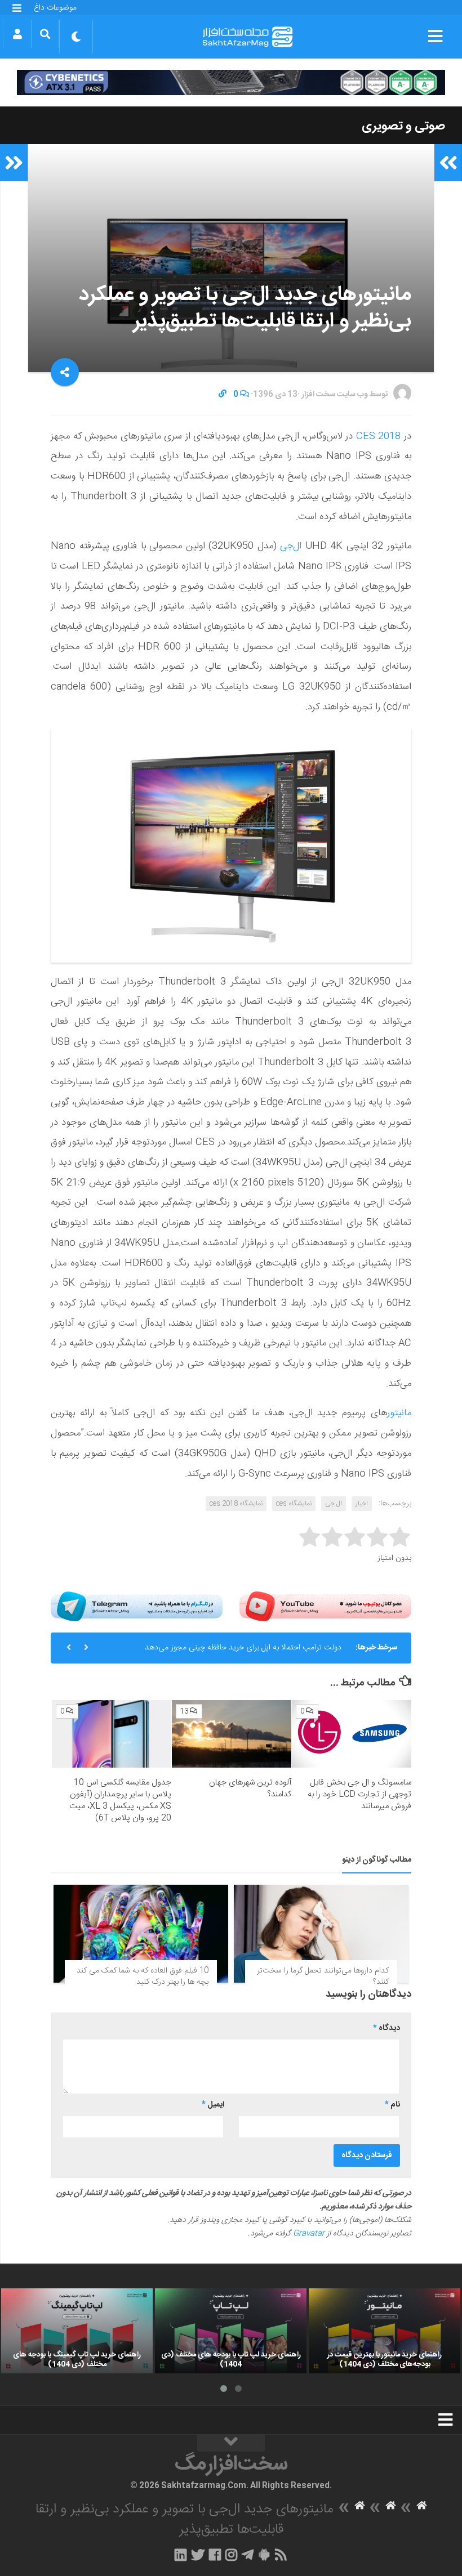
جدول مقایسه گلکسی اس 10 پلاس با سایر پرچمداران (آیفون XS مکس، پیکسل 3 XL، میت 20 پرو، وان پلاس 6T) (120, 1800)
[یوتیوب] (325, 1606)
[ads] (231, 82)
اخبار (362, 1504)
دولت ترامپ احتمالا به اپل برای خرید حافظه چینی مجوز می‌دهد (243, 1648)
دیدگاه (387, 2028)
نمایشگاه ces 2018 (236, 1504)
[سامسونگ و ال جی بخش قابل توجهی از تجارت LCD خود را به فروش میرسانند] (352, 1734)
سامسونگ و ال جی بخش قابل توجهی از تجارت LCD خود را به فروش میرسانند (359, 1794)
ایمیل (213, 2105)
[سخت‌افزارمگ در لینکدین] (181, 2555)
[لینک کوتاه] (223, 395)
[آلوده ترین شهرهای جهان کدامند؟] (232, 1734)
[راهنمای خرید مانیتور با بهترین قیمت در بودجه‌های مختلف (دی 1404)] (385, 2331)
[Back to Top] (231, 2443)
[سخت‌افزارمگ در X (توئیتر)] (198, 2555)
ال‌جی (291, 546)
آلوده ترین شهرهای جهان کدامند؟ (250, 1788)
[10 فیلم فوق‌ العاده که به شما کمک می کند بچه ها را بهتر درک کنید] (141, 1934)
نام (392, 2105)
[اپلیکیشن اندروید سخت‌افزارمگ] (264, 2555)
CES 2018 (379, 436)
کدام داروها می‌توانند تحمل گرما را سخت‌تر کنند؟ (323, 1976)
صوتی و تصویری (403, 126)
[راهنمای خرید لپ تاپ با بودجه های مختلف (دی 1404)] (231, 2331)
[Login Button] (17, 34)
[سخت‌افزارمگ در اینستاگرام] (231, 2555)
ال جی (334, 1504)
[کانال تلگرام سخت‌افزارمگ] (248, 2555)
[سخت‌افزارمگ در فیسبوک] (215, 2555)
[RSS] (281, 2555)
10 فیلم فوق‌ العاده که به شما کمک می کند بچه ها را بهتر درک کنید (143, 1976)
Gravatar (309, 2234)
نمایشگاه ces (294, 1504)
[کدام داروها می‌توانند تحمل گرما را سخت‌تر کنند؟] (321, 1934)
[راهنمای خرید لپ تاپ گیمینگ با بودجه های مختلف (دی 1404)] (77, 2331)
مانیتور (399, 1413)
